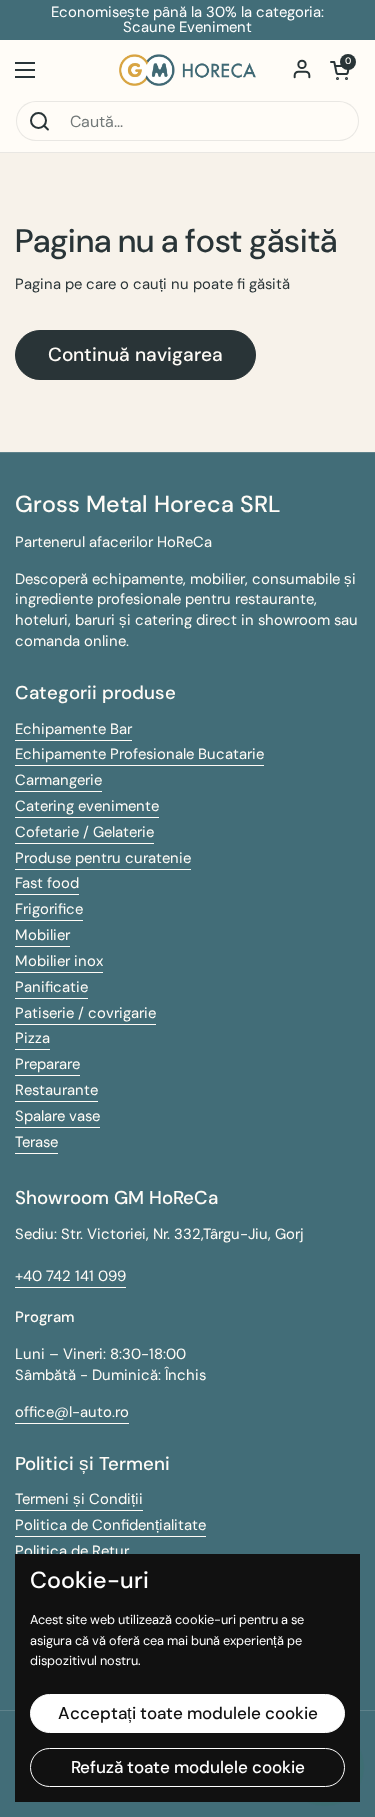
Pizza (32, 1038)
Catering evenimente (87, 806)
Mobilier (42, 935)
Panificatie (51, 987)
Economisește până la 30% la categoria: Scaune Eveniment (187, 20)
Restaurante (56, 1090)
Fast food (47, 883)
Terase (36, 1142)
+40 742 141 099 (70, 1276)
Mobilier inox (59, 961)
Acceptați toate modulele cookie (188, 1713)
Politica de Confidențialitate (110, 1525)
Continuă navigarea (135, 354)
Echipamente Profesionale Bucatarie (139, 754)
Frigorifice (49, 909)
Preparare (47, 1064)
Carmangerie (58, 780)
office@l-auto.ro (72, 1412)
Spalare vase (57, 1116)
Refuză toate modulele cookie (188, 1767)
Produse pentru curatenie (103, 858)
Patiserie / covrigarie (85, 1013)
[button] (340, 70)
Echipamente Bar (73, 729)
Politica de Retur (72, 1551)
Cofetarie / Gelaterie (84, 832)
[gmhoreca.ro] (187, 70)
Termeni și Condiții (79, 1499)
